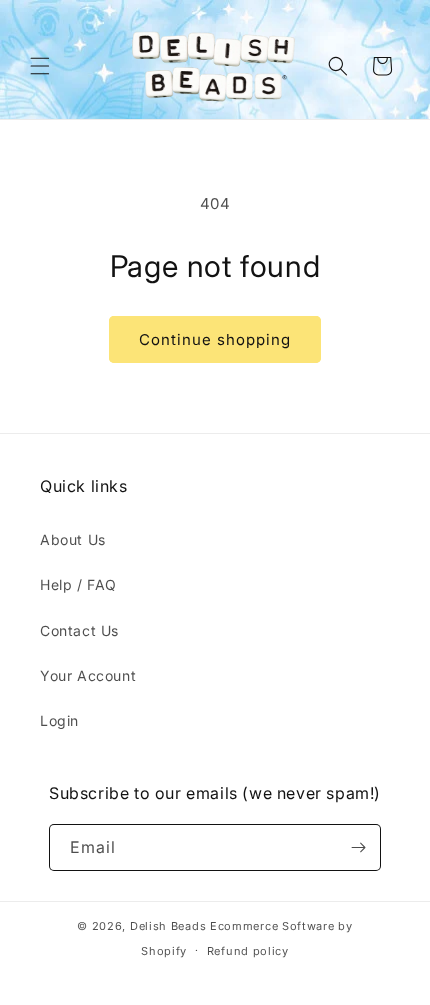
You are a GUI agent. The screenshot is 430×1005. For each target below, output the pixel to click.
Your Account (88, 675)
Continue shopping (215, 339)
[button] (40, 66)
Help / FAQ (78, 584)
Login (59, 720)
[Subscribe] (358, 847)
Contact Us (79, 630)
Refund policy (248, 951)
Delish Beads (168, 926)
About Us (73, 539)
